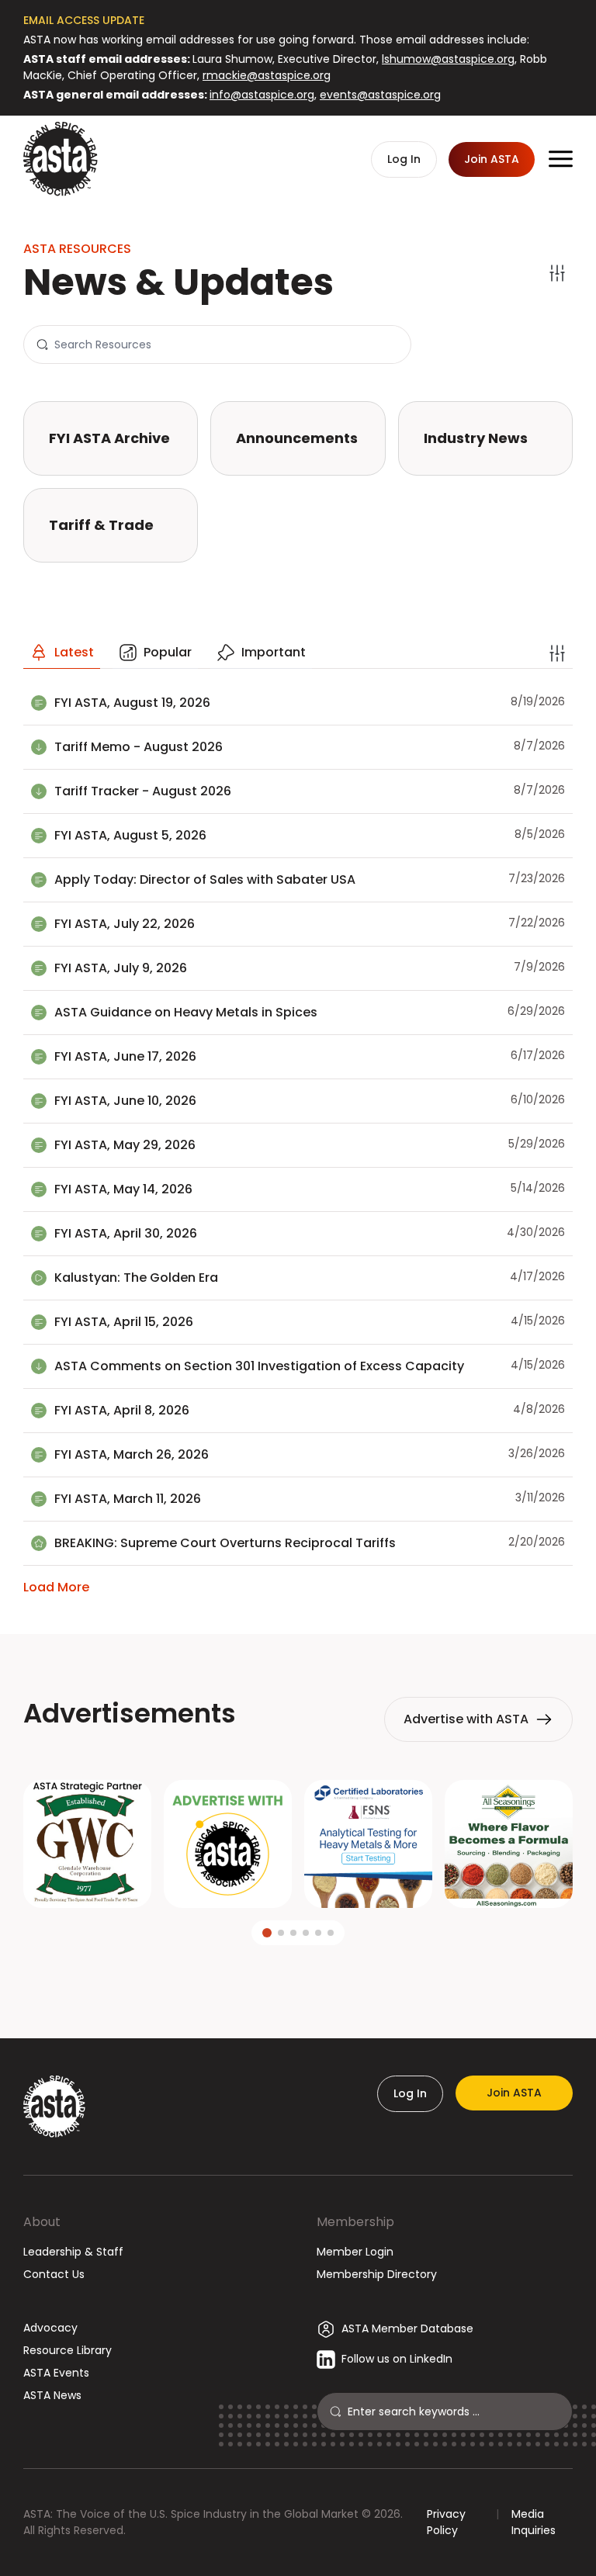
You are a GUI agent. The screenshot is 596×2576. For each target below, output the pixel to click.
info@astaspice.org (262, 95)
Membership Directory (377, 2274)
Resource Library (68, 2350)
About (42, 2222)
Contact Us (54, 2274)
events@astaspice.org (380, 95)
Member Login (355, 2252)
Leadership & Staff (73, 2252)
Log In (410, 2093)
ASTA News (52, 2395)
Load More (56, 1587)
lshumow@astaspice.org (448, 59)
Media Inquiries (534, 2522)
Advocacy (50, 2328)
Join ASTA (514, 2093)
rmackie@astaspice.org (267, 75)
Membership (355, 2222)
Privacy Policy (446, 2522)
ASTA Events (56, 2373)
